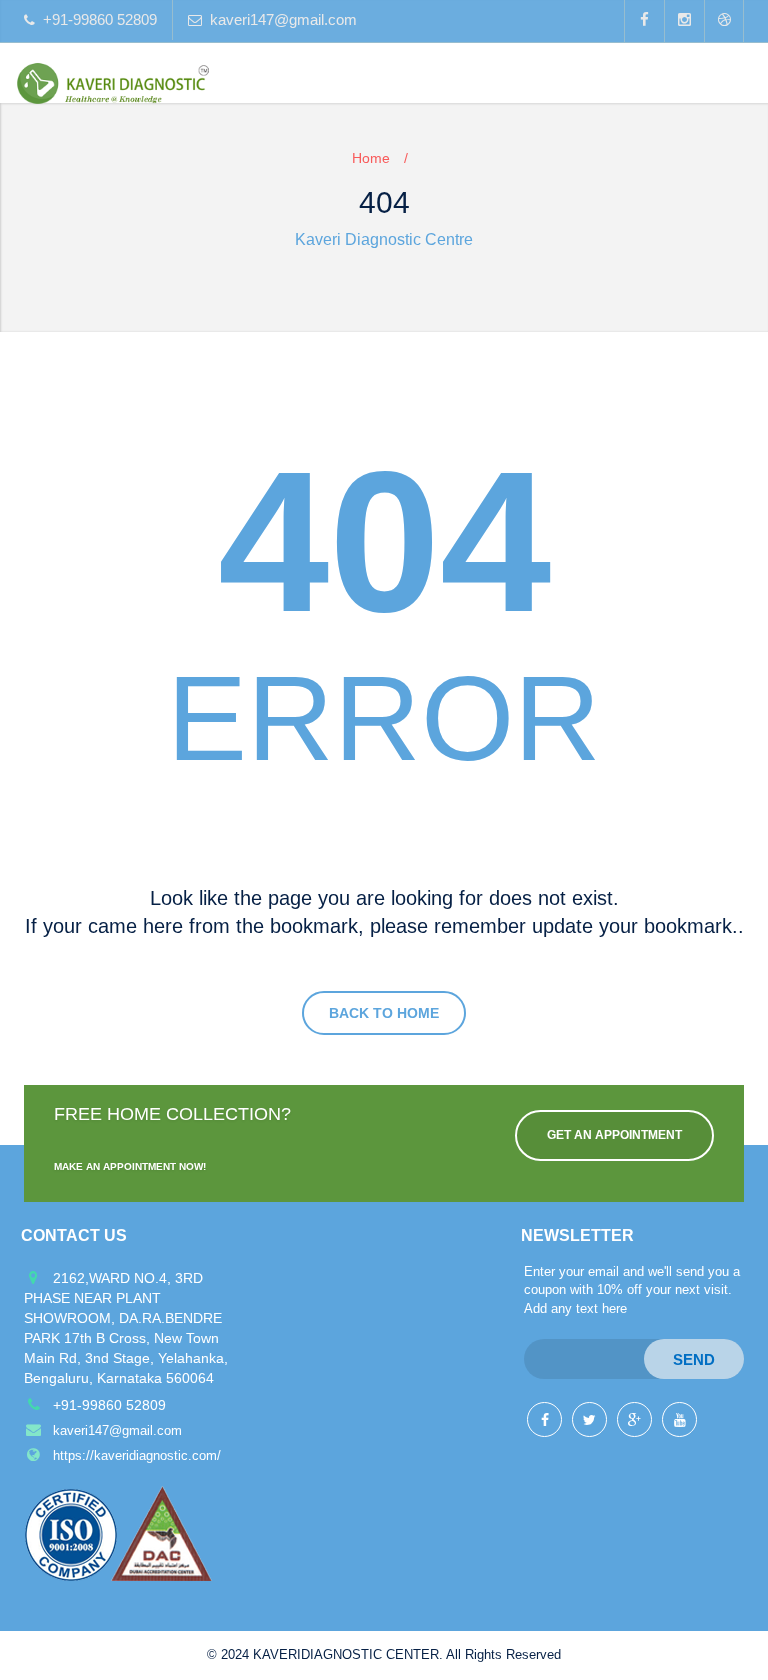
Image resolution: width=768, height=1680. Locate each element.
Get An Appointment (614, 1135)
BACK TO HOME (384, 1013)
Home (371, 158)
